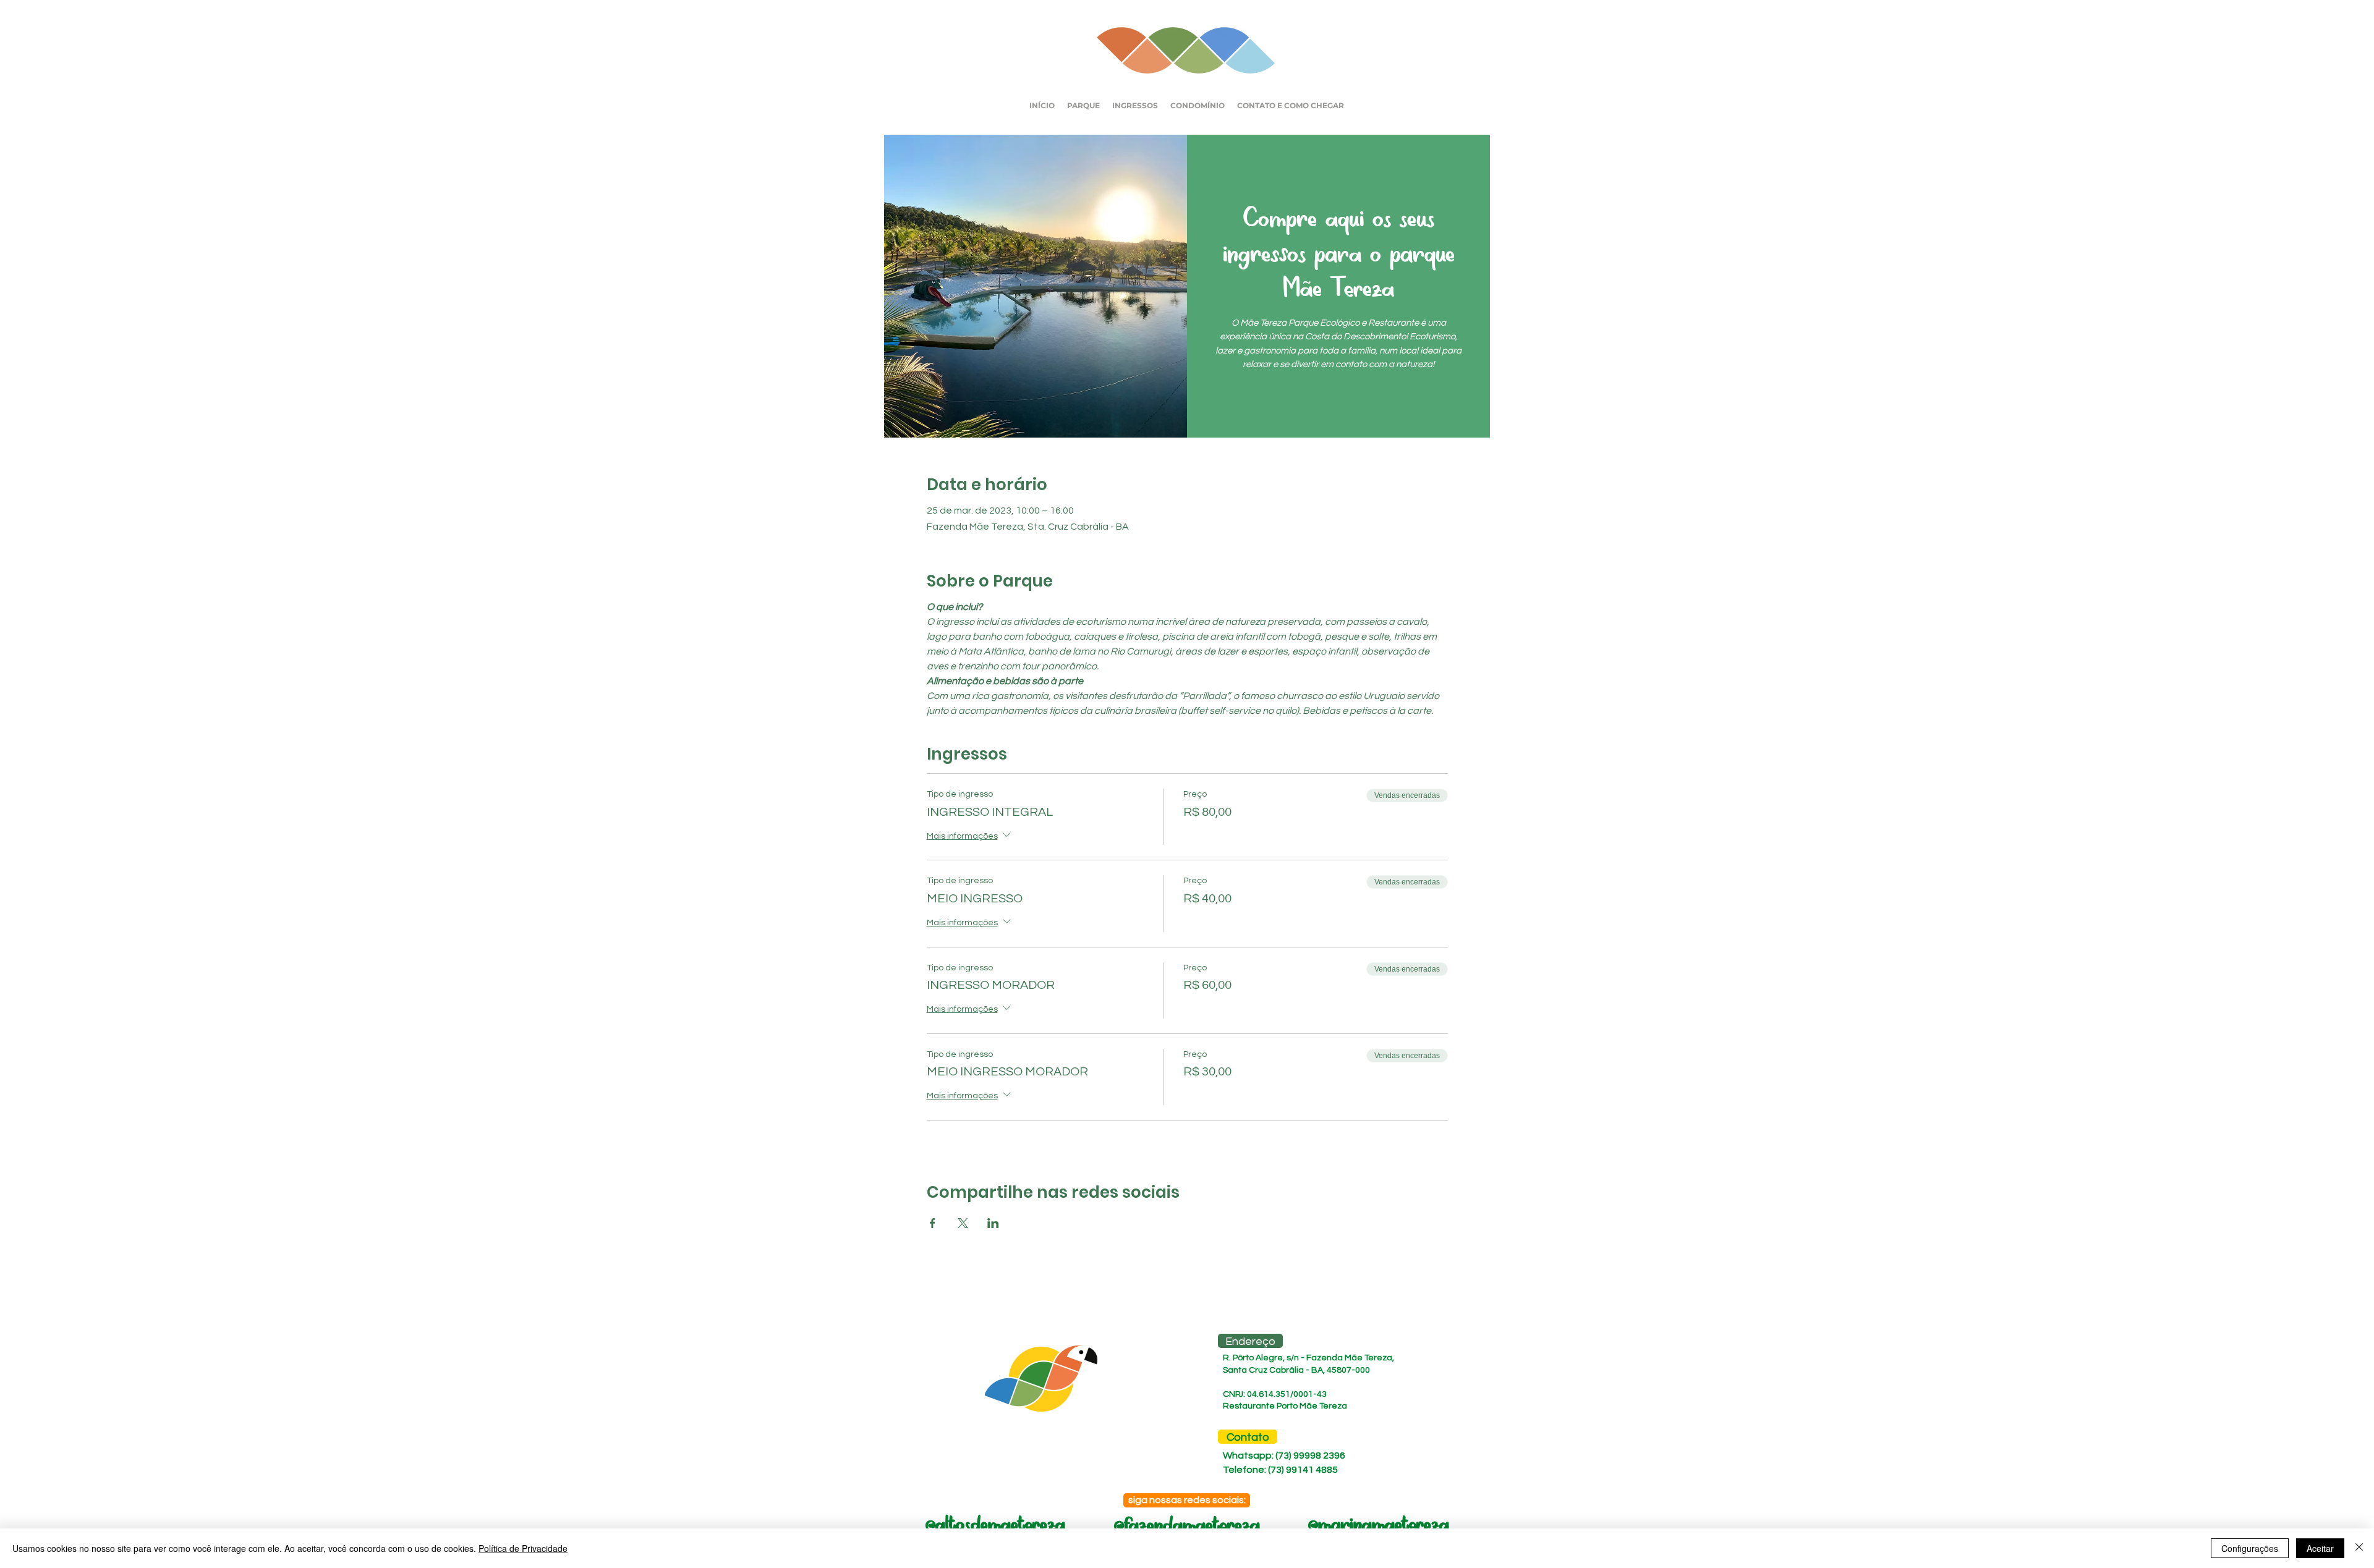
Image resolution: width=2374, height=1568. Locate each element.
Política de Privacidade (523, 1548)
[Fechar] (2359, 1548)
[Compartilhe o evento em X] (963, 1223)
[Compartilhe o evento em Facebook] (933, 1223)
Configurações (2250, 1548)
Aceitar (2320, 1548)
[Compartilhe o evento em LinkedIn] (993, 1223)
